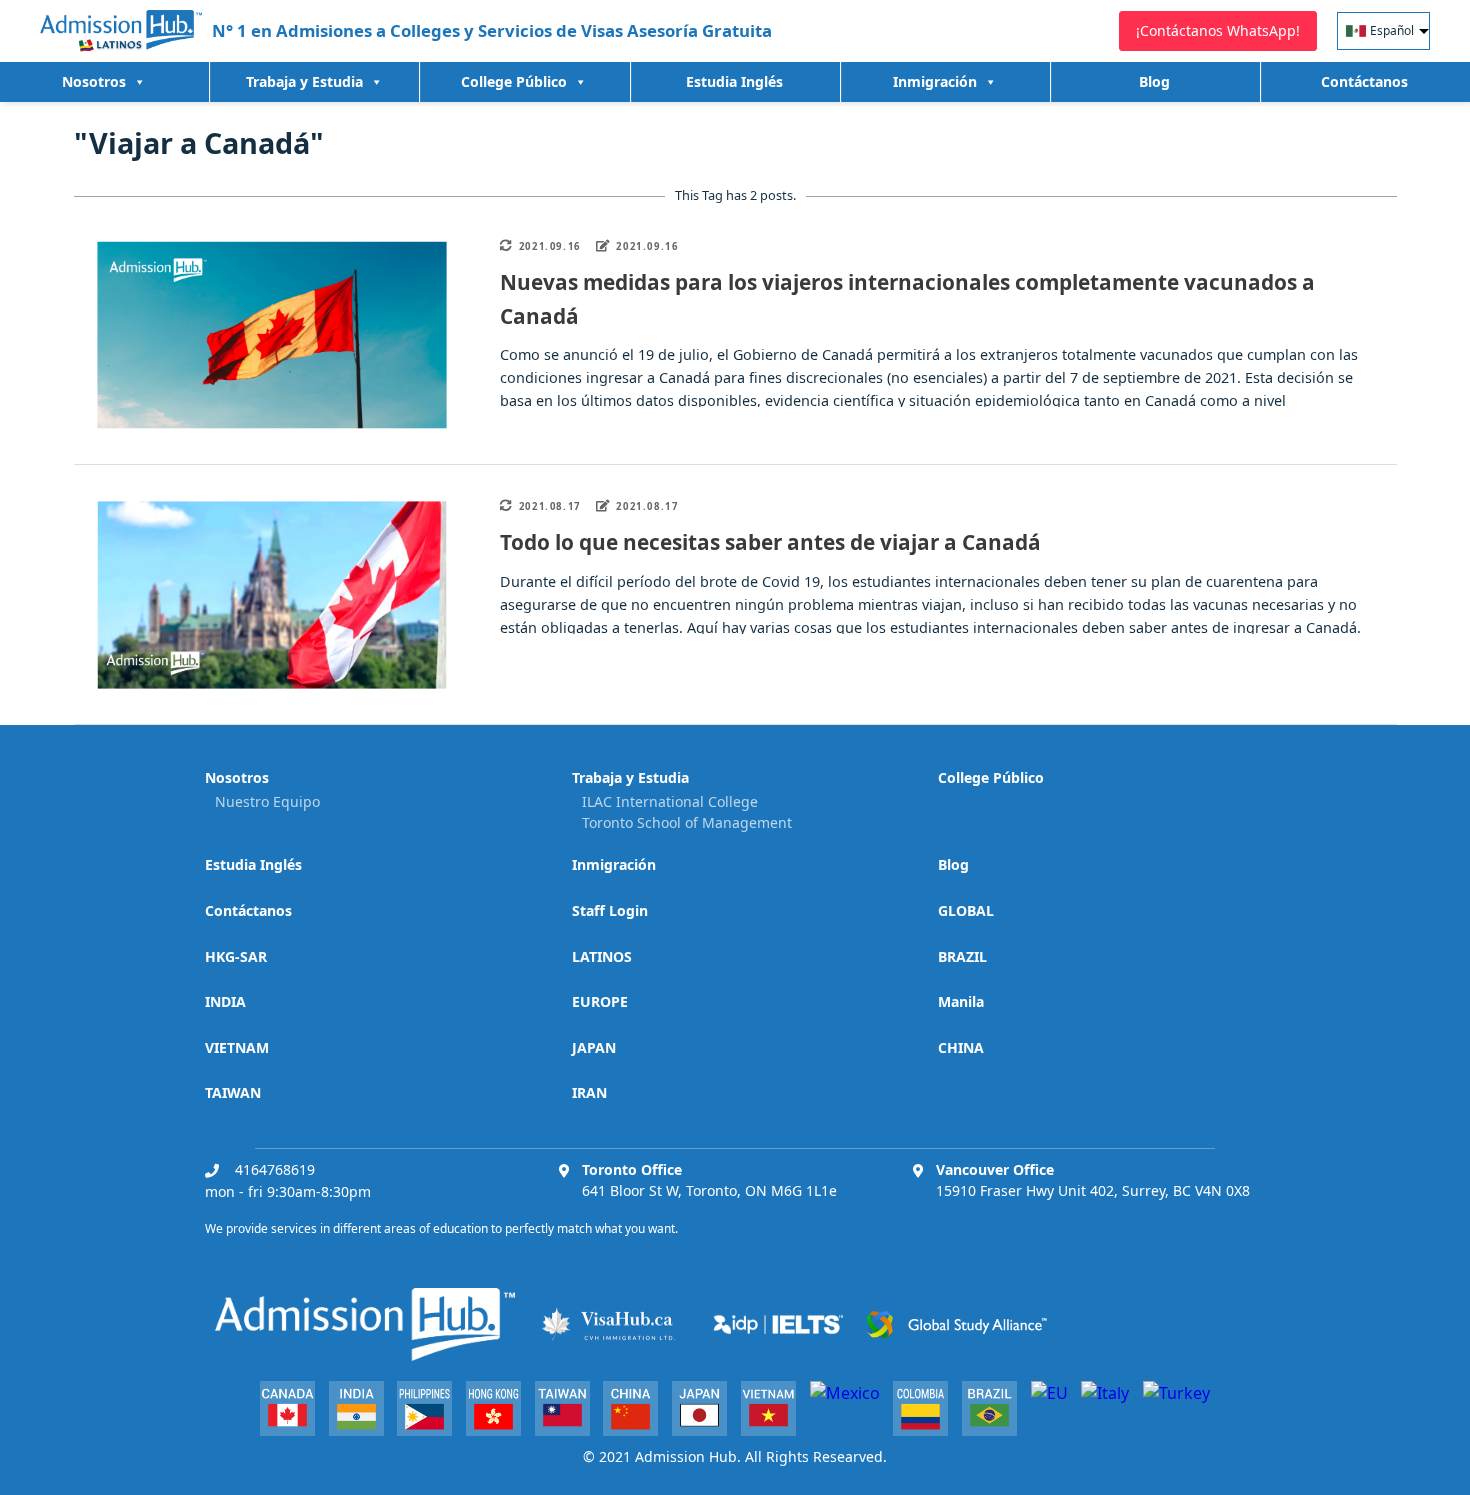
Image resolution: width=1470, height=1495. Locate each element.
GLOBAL (966, 910)
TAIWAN (233, 1092)
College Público (514, 81)
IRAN (589, 1092)
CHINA (961, 1047)
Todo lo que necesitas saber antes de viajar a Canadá (770, 542)
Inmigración (614, 864)
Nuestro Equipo (267, 801)
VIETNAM (237, 1047)
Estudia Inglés (734, 81)
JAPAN (594, 1047)
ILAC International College (670, 801)
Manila (961, 1001)
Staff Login (610, 910)
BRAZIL (962, 956)
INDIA (225, 1001)
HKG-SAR (236, 956)
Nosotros (94, 81)
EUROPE (600, 1001)
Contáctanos (1364, 81)
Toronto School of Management (687, 822)
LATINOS (602, 956)
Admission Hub (686, 1456)
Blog (1154, 81)
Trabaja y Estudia (304, 81)
